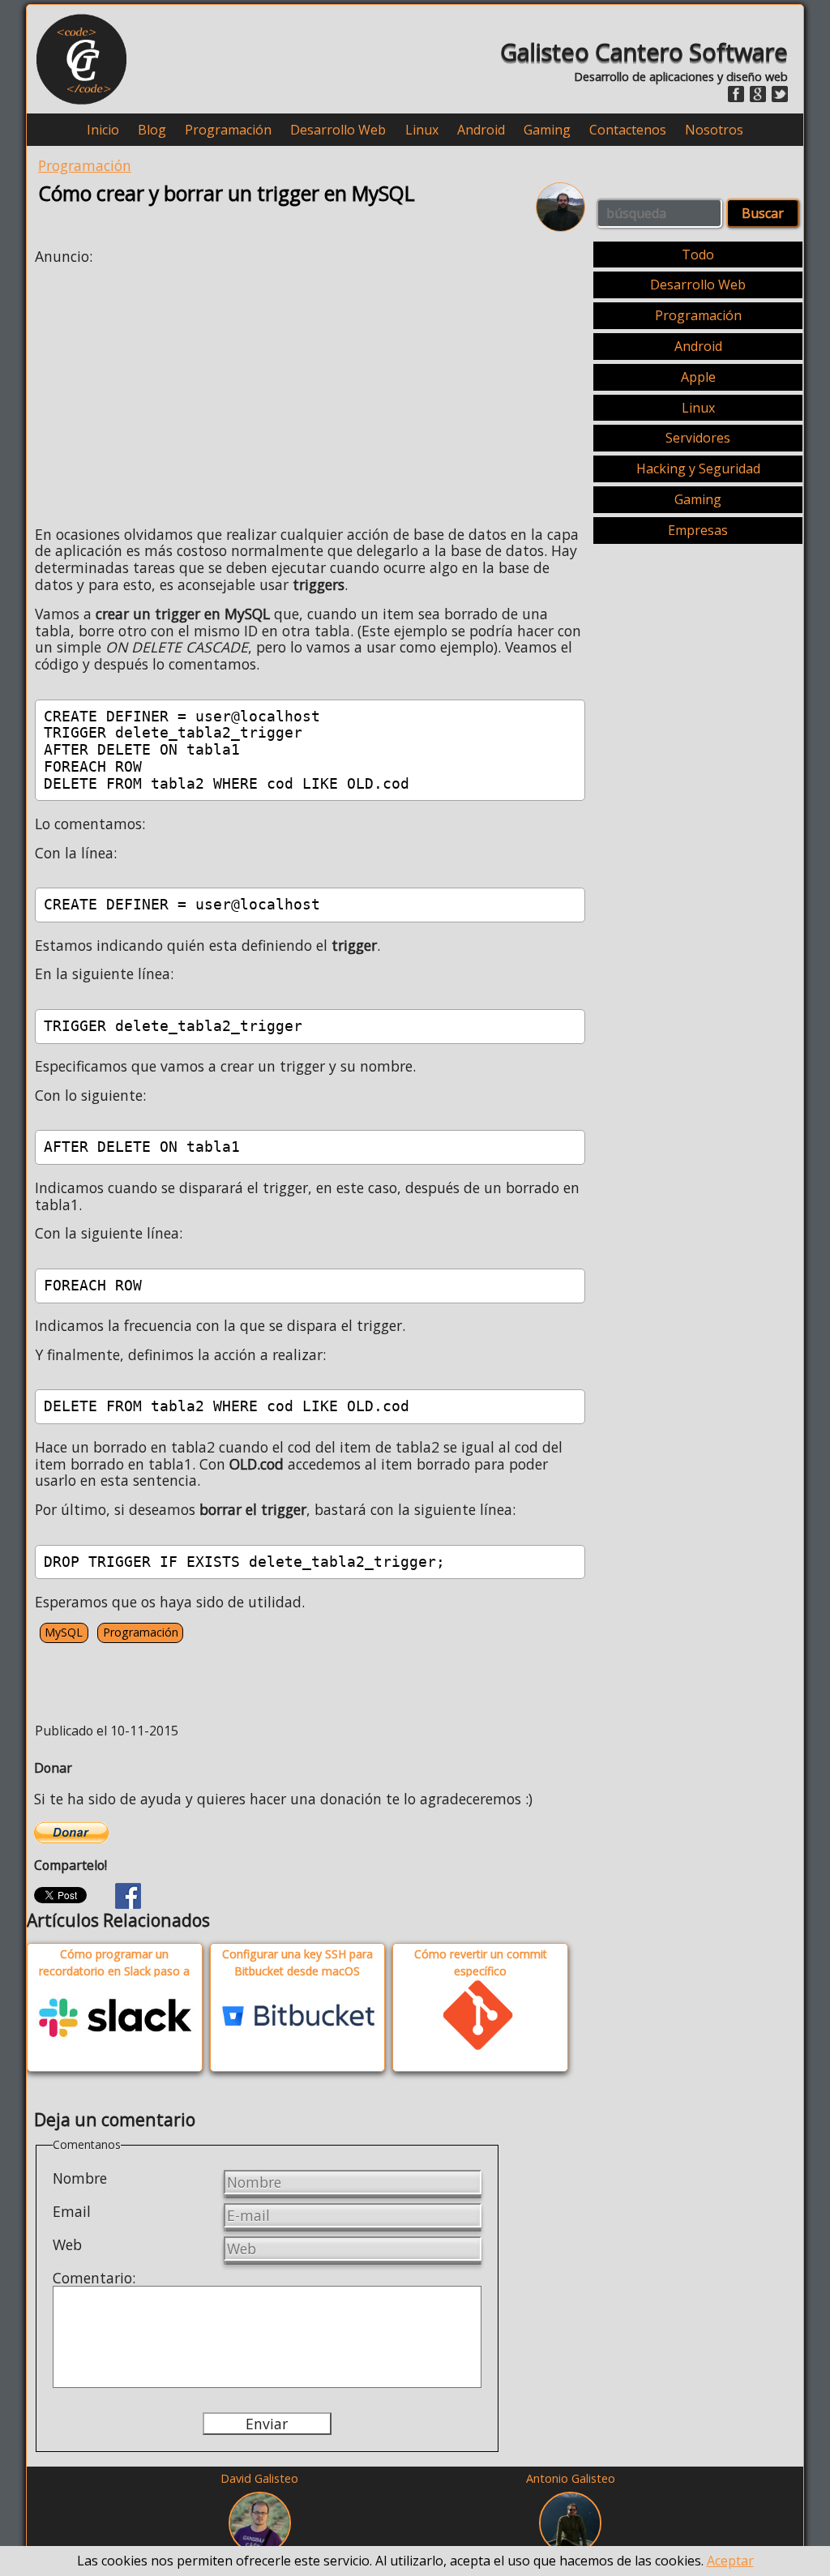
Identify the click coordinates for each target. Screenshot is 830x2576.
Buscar (763, 213)
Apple (698, 377)
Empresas (698, 530)
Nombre (80, 2178)
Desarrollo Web (338, 130)
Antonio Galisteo (571, 2478)
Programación (228, 130)
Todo (698, 255)
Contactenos (628, 130)
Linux (422, 130)
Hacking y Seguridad (698, 469)
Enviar (267, 2424)
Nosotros (714, 130)
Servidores (698, 438)
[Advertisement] (171, 391)
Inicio (103, 130)
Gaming (547, 130)
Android (481, 130)
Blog (152, 130)
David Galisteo (259, 2478)
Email (72, 2211)
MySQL (64, 1632)
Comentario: (94, 2278)
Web (67, 2244)
